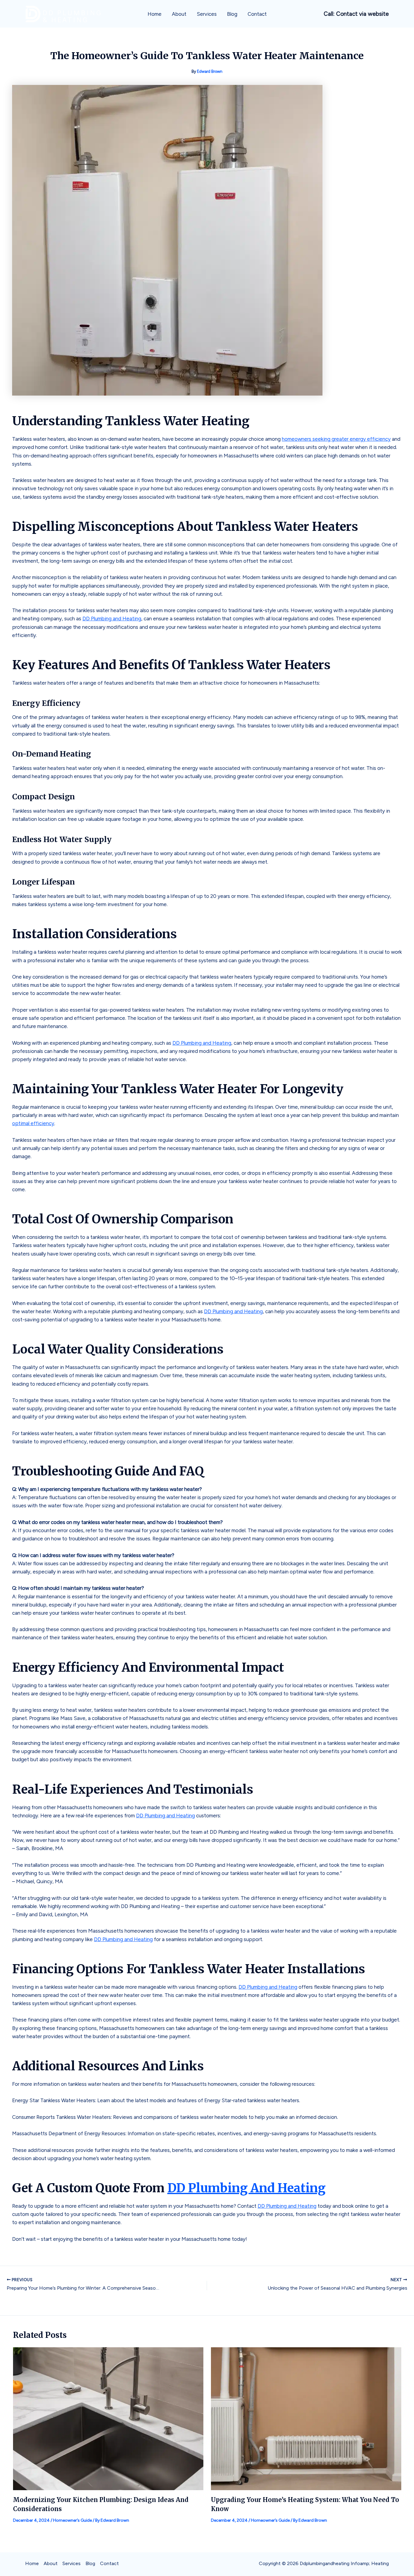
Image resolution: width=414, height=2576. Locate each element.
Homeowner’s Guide (72, 2520)
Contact (257, 14)
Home (155, 14)
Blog (232, 14)
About (179, 14)
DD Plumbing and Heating (112, 619)
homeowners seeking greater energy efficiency (336, 439)
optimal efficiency (33, 1123)
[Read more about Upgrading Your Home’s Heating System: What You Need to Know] (306, 2418)
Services (207, 14)
